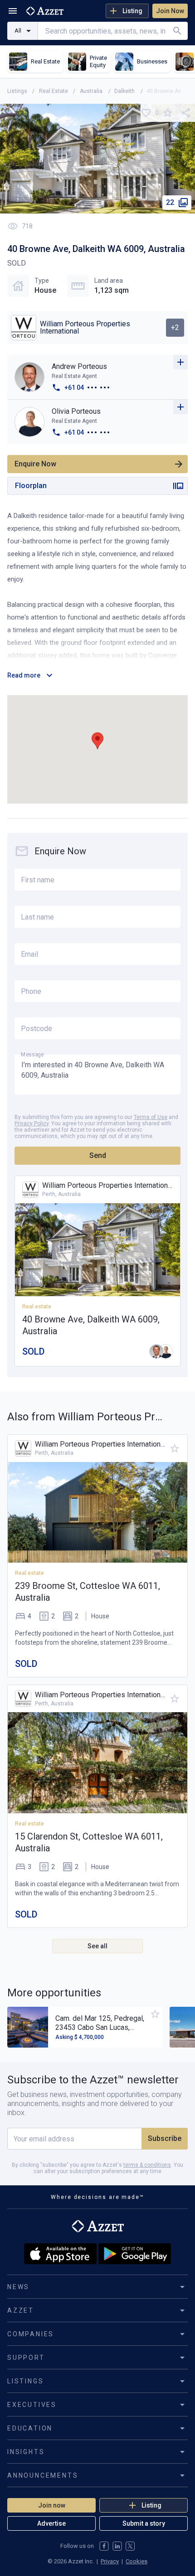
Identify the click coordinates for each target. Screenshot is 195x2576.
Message (32, 1054)
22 (170, 202)
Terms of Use (151, 1117)
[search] (177, 31)
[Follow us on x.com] (130, 2546)
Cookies (136, 2561)
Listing (132, 11)
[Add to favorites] (168, 113)
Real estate (29, 1573)
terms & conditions (147, 2165)
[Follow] (180, 362)
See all (97, 1946)
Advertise (51, 2523)
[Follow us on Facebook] (104, 2546)
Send (98, 1155)
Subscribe (165, 2138)
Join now (52, 2505)
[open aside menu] (13, 11)
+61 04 (74, 387)
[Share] (186, 113)
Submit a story (144, 2523)
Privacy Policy (32, 1123)
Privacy (110, 2561)
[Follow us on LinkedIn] (117, 2546)
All (18, 31)
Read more (24, 675)
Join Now (170, 11)
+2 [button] (175, 327)
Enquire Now (35, 464)
